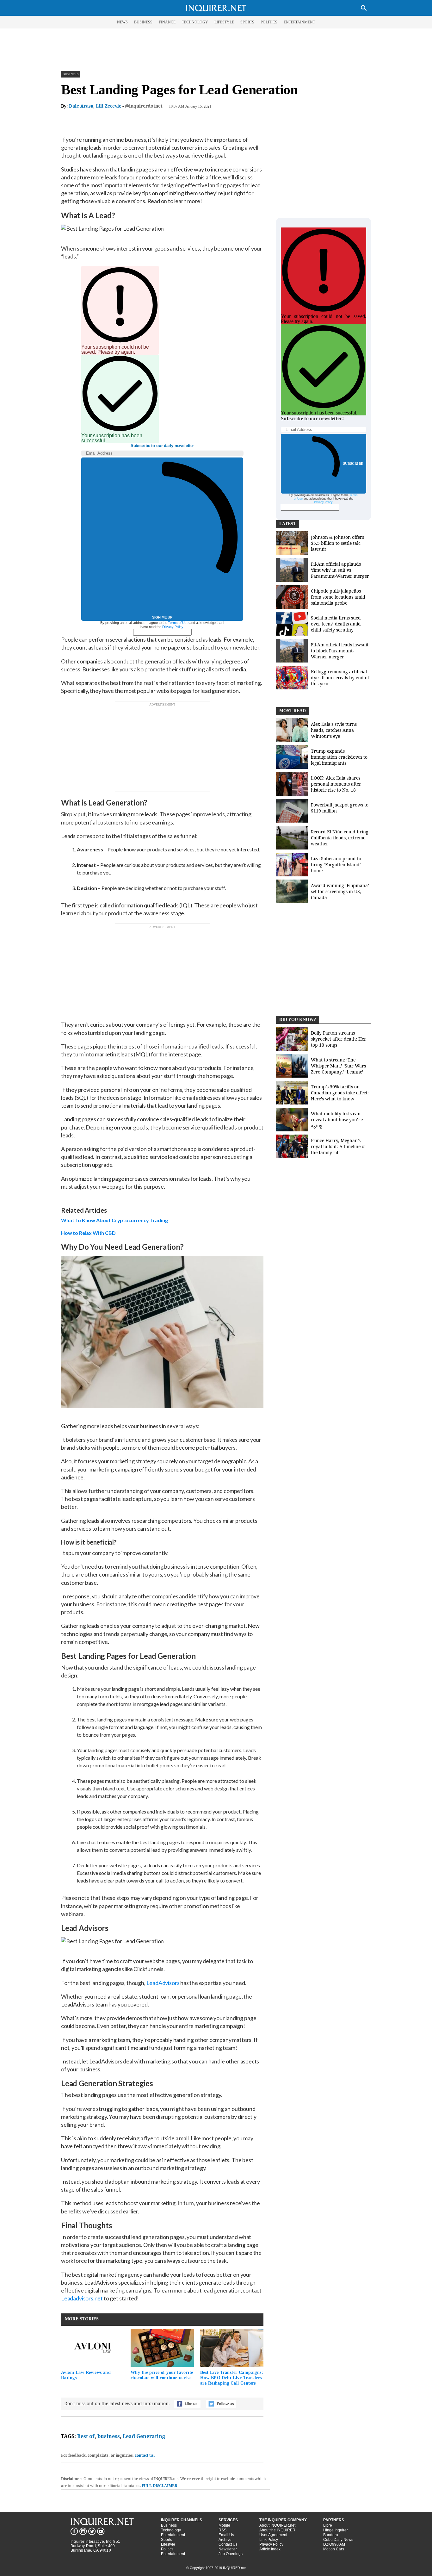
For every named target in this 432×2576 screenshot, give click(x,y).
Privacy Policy (173, 627)
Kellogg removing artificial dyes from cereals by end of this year (340, 678)
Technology (171, 2530)
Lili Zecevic (108, 106)
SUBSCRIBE (353, 464)
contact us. (145, 2455)
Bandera (331, 2535)
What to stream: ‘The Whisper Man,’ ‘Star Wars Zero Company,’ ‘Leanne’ (338, 1066)
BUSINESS (143, 22)
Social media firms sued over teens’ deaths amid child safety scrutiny (336, 624)
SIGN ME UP (162, 617)
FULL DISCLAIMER (159, 2486)
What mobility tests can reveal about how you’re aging (337, 1120)
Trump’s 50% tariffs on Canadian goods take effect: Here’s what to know (340, 1093)
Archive (225, 2540)
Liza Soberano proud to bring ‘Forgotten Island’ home (336, 865)
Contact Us (228, 2544)
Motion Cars (334, 2549)
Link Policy (269, 2540)
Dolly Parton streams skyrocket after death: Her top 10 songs (339, 1039)
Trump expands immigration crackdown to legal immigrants (339, 757)
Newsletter (228, 2549)
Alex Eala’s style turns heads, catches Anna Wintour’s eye (334, 730)
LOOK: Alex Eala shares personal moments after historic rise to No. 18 (336, 784)
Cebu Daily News (338, 2540)
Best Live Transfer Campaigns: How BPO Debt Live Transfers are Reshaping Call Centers (232, 2378)
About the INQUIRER (277, 2530)
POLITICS (269, 22)
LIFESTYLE (224, 22)
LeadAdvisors (163, 1983)
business (109, 2436)
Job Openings (231, 2554)
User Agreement (273, 2535)
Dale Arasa (81, 106)
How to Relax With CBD (88, 1233)
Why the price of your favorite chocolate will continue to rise (162, 2375)
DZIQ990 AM (334, 2544)
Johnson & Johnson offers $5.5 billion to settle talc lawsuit (337, 543)
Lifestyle (168, 2544)
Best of (86, 2436)
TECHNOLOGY (195, 22)
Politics (167, 2549)
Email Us (226, 2535)
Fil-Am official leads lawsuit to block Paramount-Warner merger (340, 651)
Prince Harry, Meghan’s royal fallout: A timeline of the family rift (338, 1146)
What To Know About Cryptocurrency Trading (114, 1220)
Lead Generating (144, 2436)
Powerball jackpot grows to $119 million (340, 808)
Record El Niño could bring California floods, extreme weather (340, 838)
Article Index (270, 2549)
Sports (167, 2540)
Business (71, 74)
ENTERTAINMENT (299, 22)
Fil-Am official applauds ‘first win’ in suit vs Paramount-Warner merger (340, 570)
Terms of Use (178, 623)
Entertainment (173, 2535)
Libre (328, 2525)
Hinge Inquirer (336, 2530)
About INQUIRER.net (277, 2525)
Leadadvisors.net (82, 2298)
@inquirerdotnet (144, 106)
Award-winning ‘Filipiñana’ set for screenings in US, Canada (340, 891)
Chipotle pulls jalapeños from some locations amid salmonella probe (338, 597)
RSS (222, 2530)
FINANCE (167, 22)
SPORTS (247, 22)
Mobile (224, 2525)
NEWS (122, 22)
